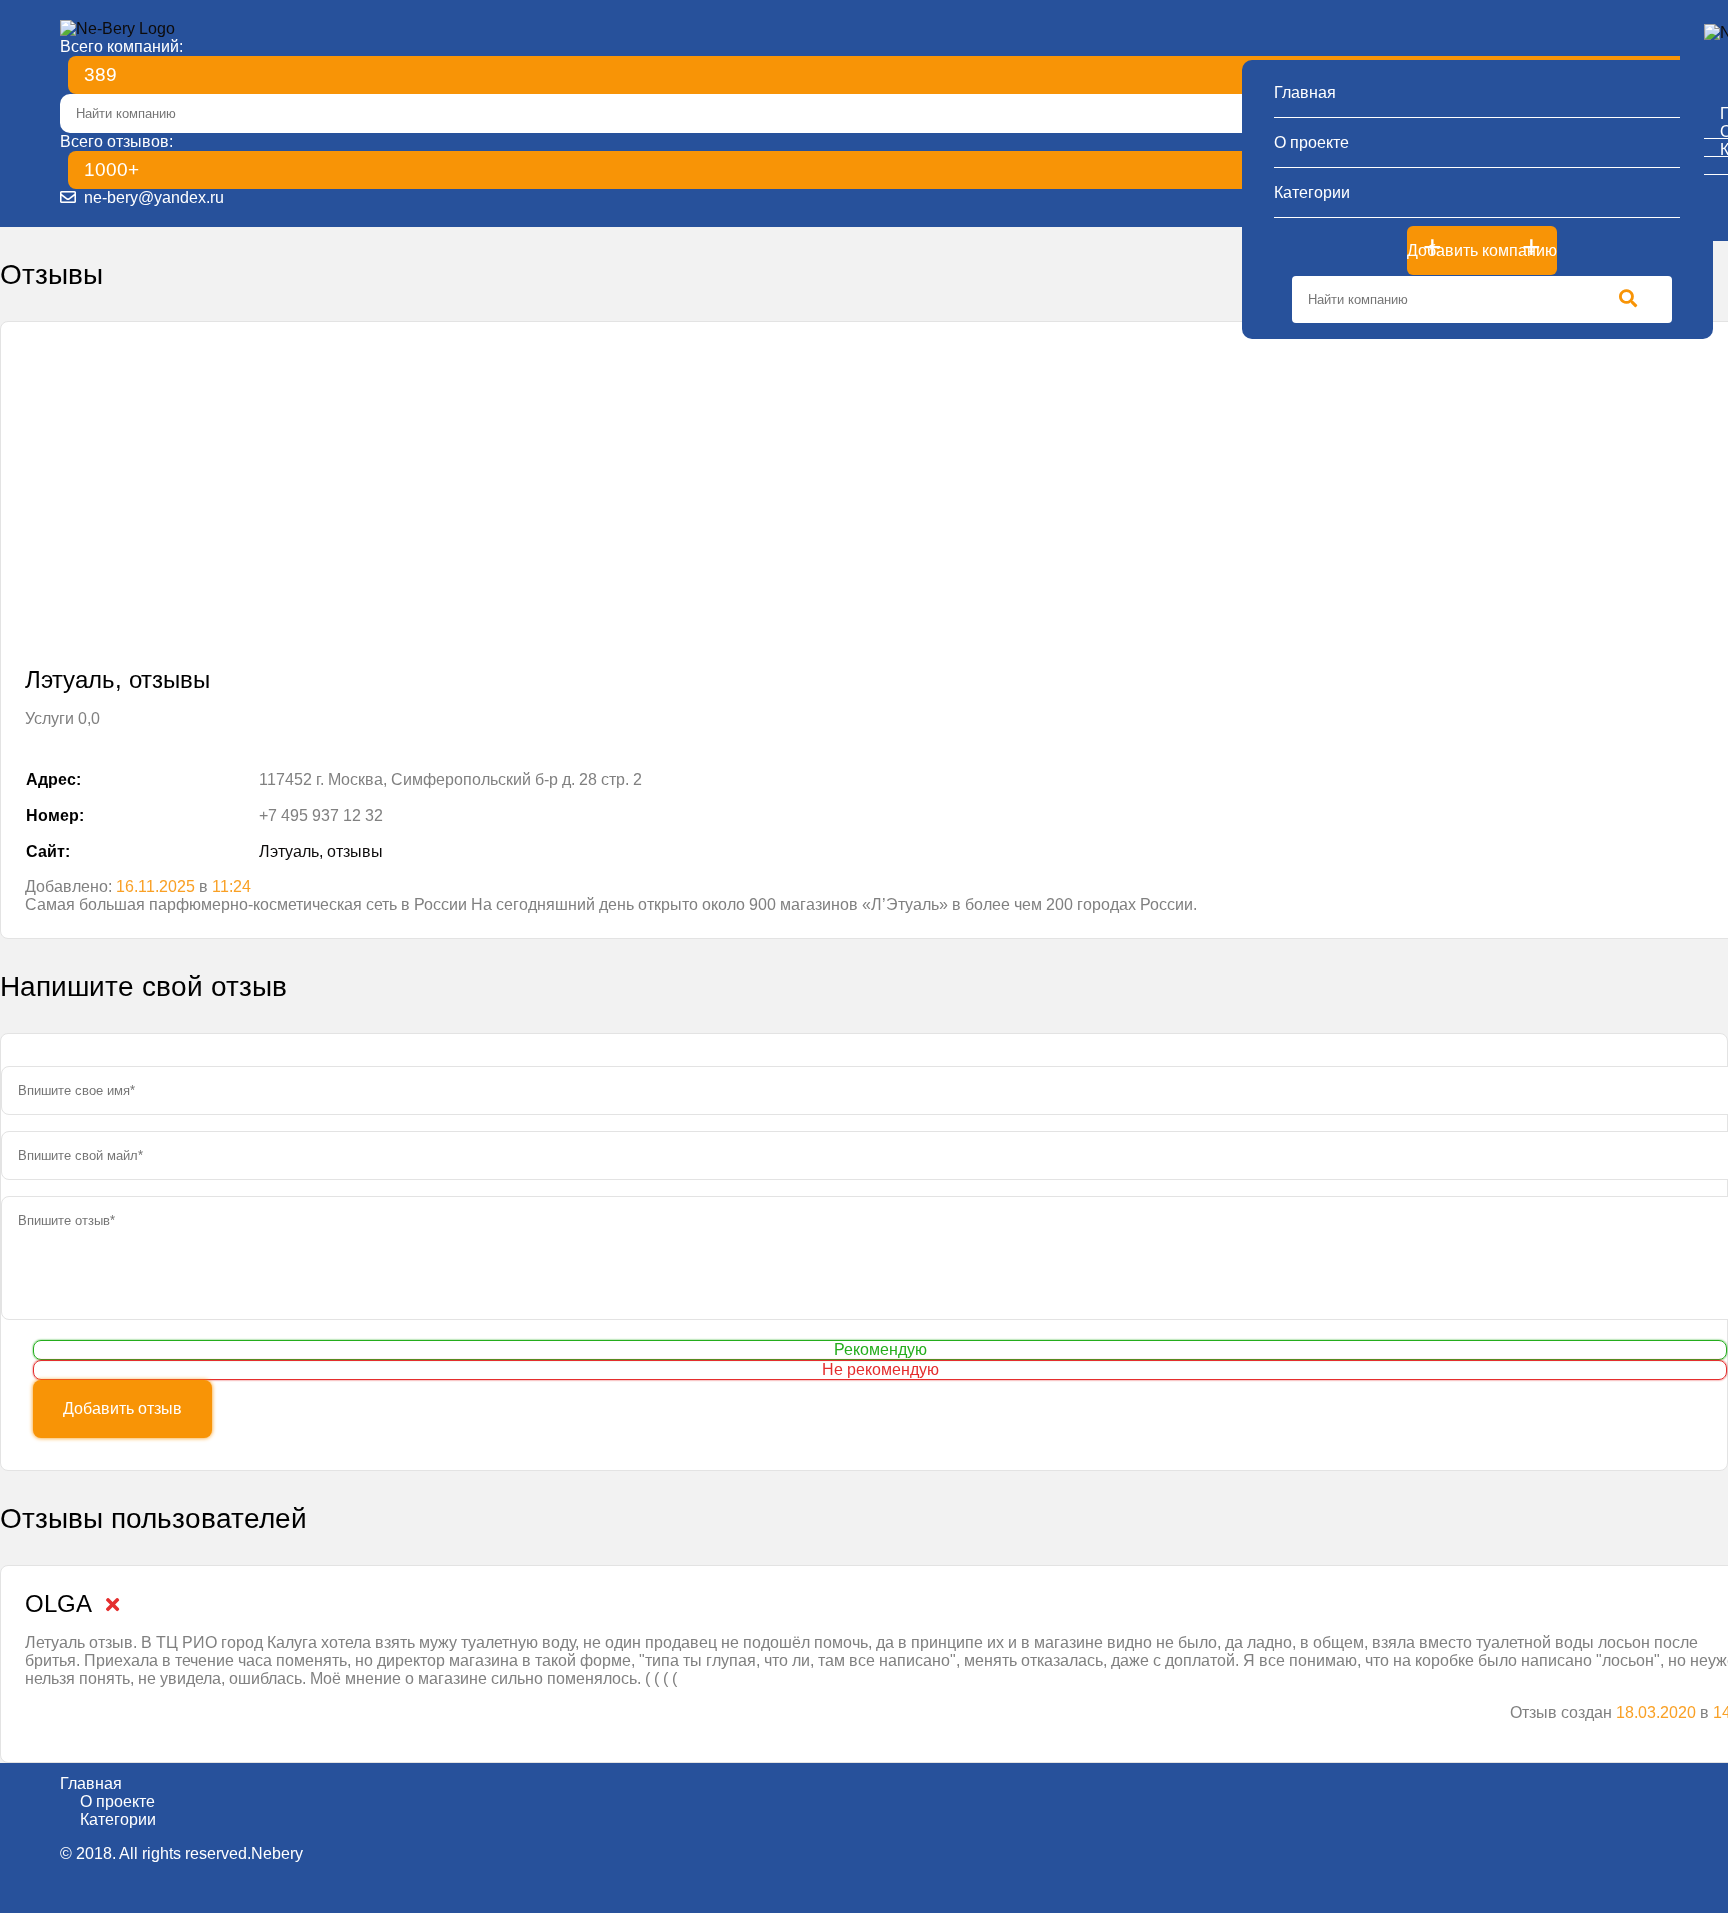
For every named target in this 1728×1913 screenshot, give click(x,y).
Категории (1312, 192)
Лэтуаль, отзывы (321, 851)
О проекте (1311, 142)
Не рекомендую (880, 1369)
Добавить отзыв (122, 1408)
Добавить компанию (1482, 250)
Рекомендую (880, 1349)
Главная (1305, 92)
